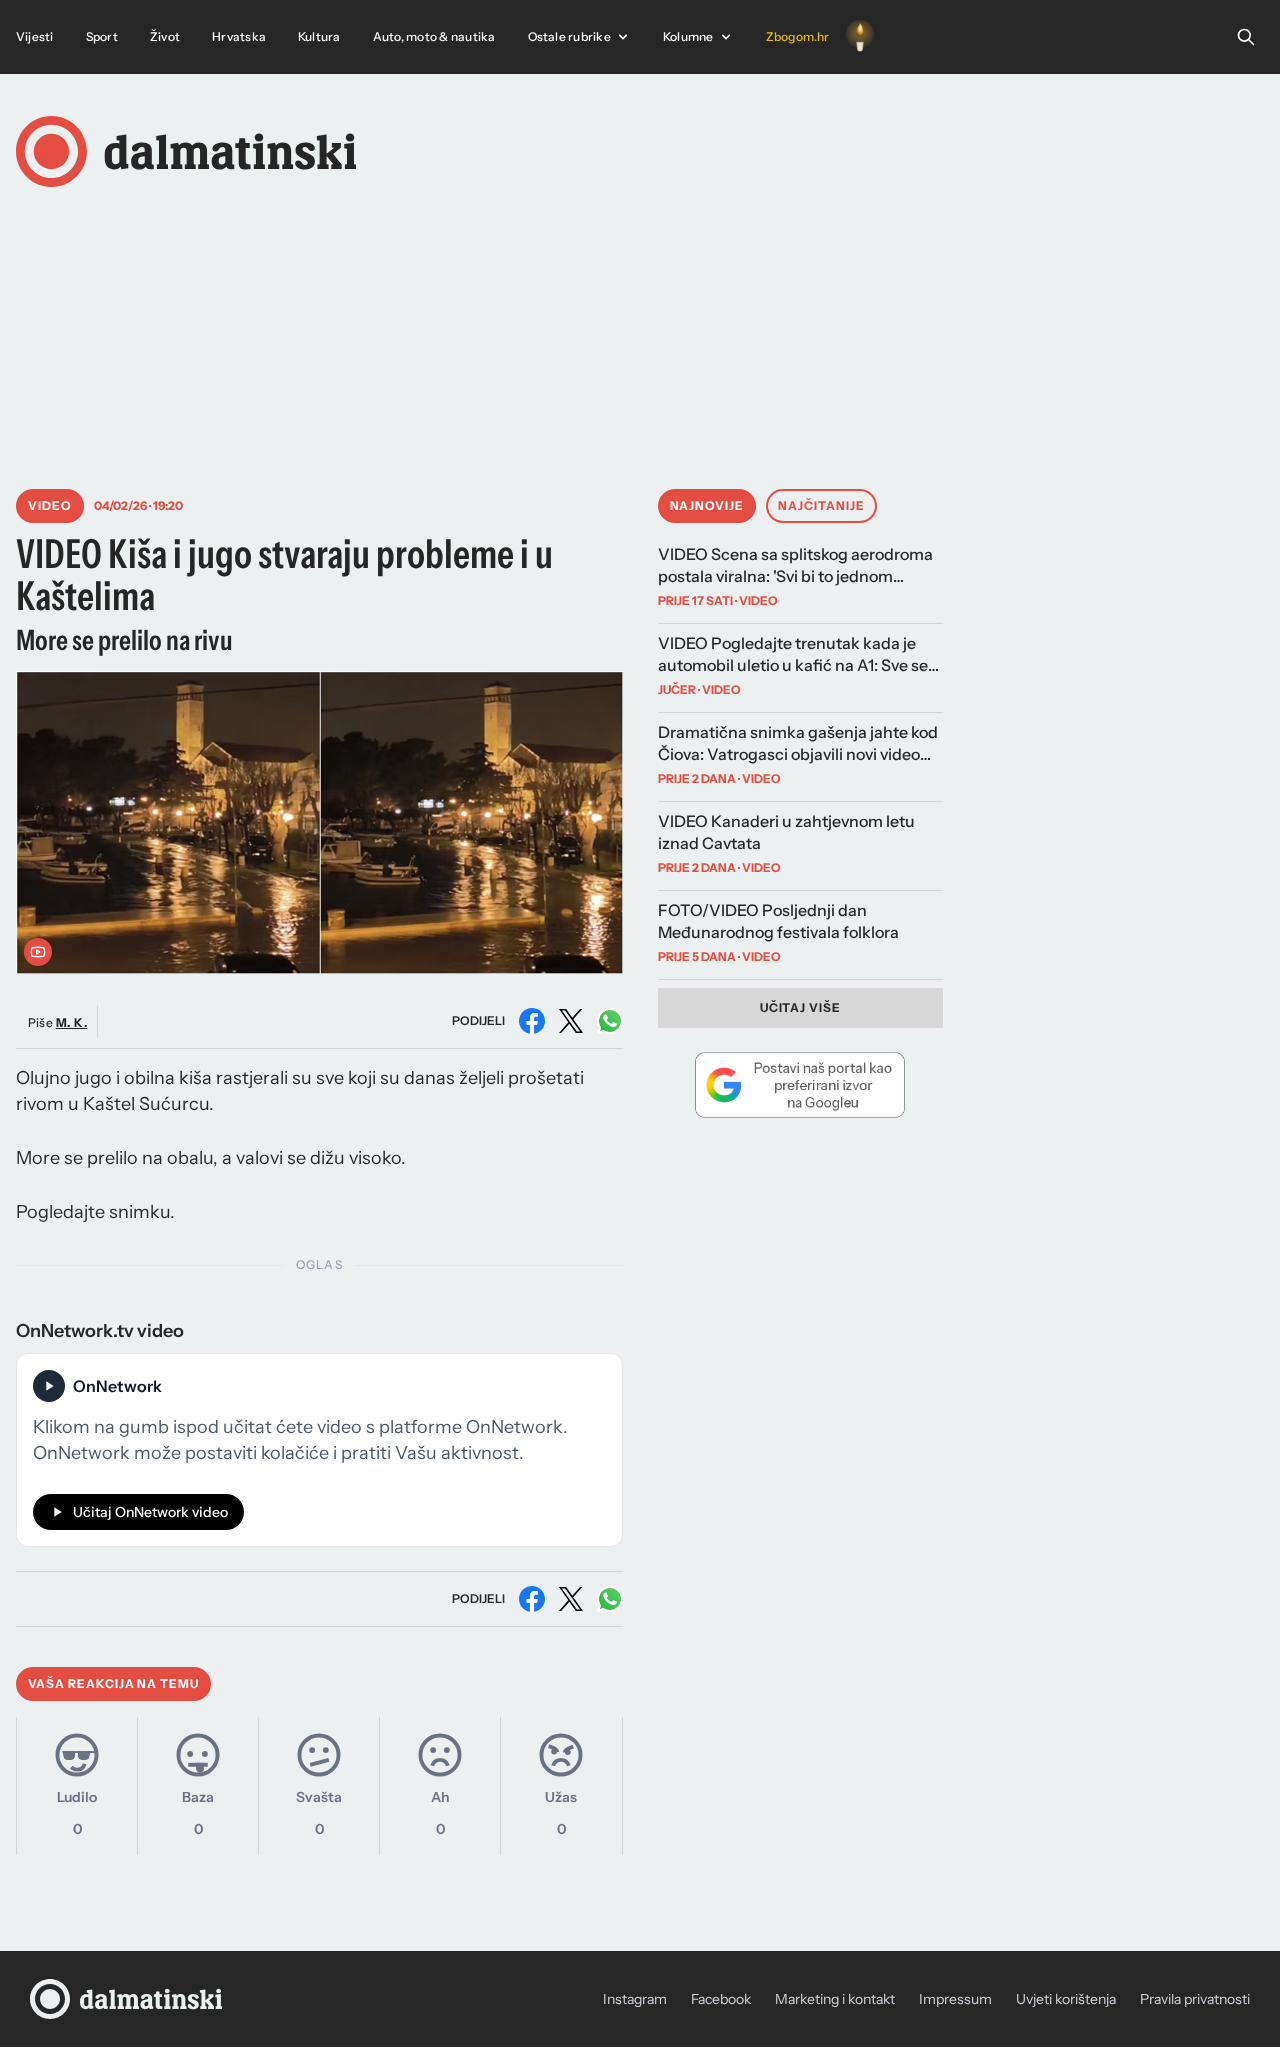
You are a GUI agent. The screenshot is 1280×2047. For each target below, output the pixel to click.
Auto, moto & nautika (434, 36)
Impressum (955, 1999)
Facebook (721, 1999)
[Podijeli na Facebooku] (532, 1021)
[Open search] (1246, 37)
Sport (102, 36)
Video (50, 505)
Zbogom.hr (798, 36)
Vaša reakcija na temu (113, 1683)
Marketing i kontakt (835, 1999)
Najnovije (707, 505)
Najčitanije (821, 505)
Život (165, 36)
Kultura (319, 36)
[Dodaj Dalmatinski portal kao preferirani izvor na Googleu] (801, 1085)
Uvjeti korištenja (1066, 1999)
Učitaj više (801, 1007)
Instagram (635, 1999)
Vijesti (35, 36)
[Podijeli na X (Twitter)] (571, 1021)
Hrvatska (239, 36)
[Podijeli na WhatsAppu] (610, 1021)
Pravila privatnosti (1195, 1999)
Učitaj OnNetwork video (150, 1512)
